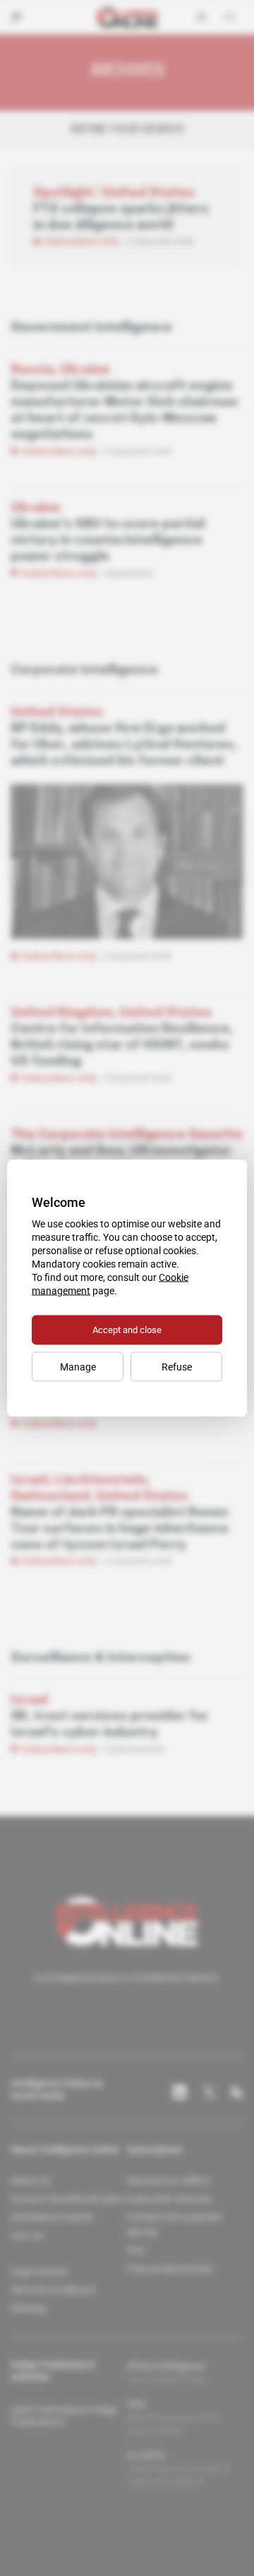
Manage (78, 1367)
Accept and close (127, 1330)
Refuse (177, 1367)
